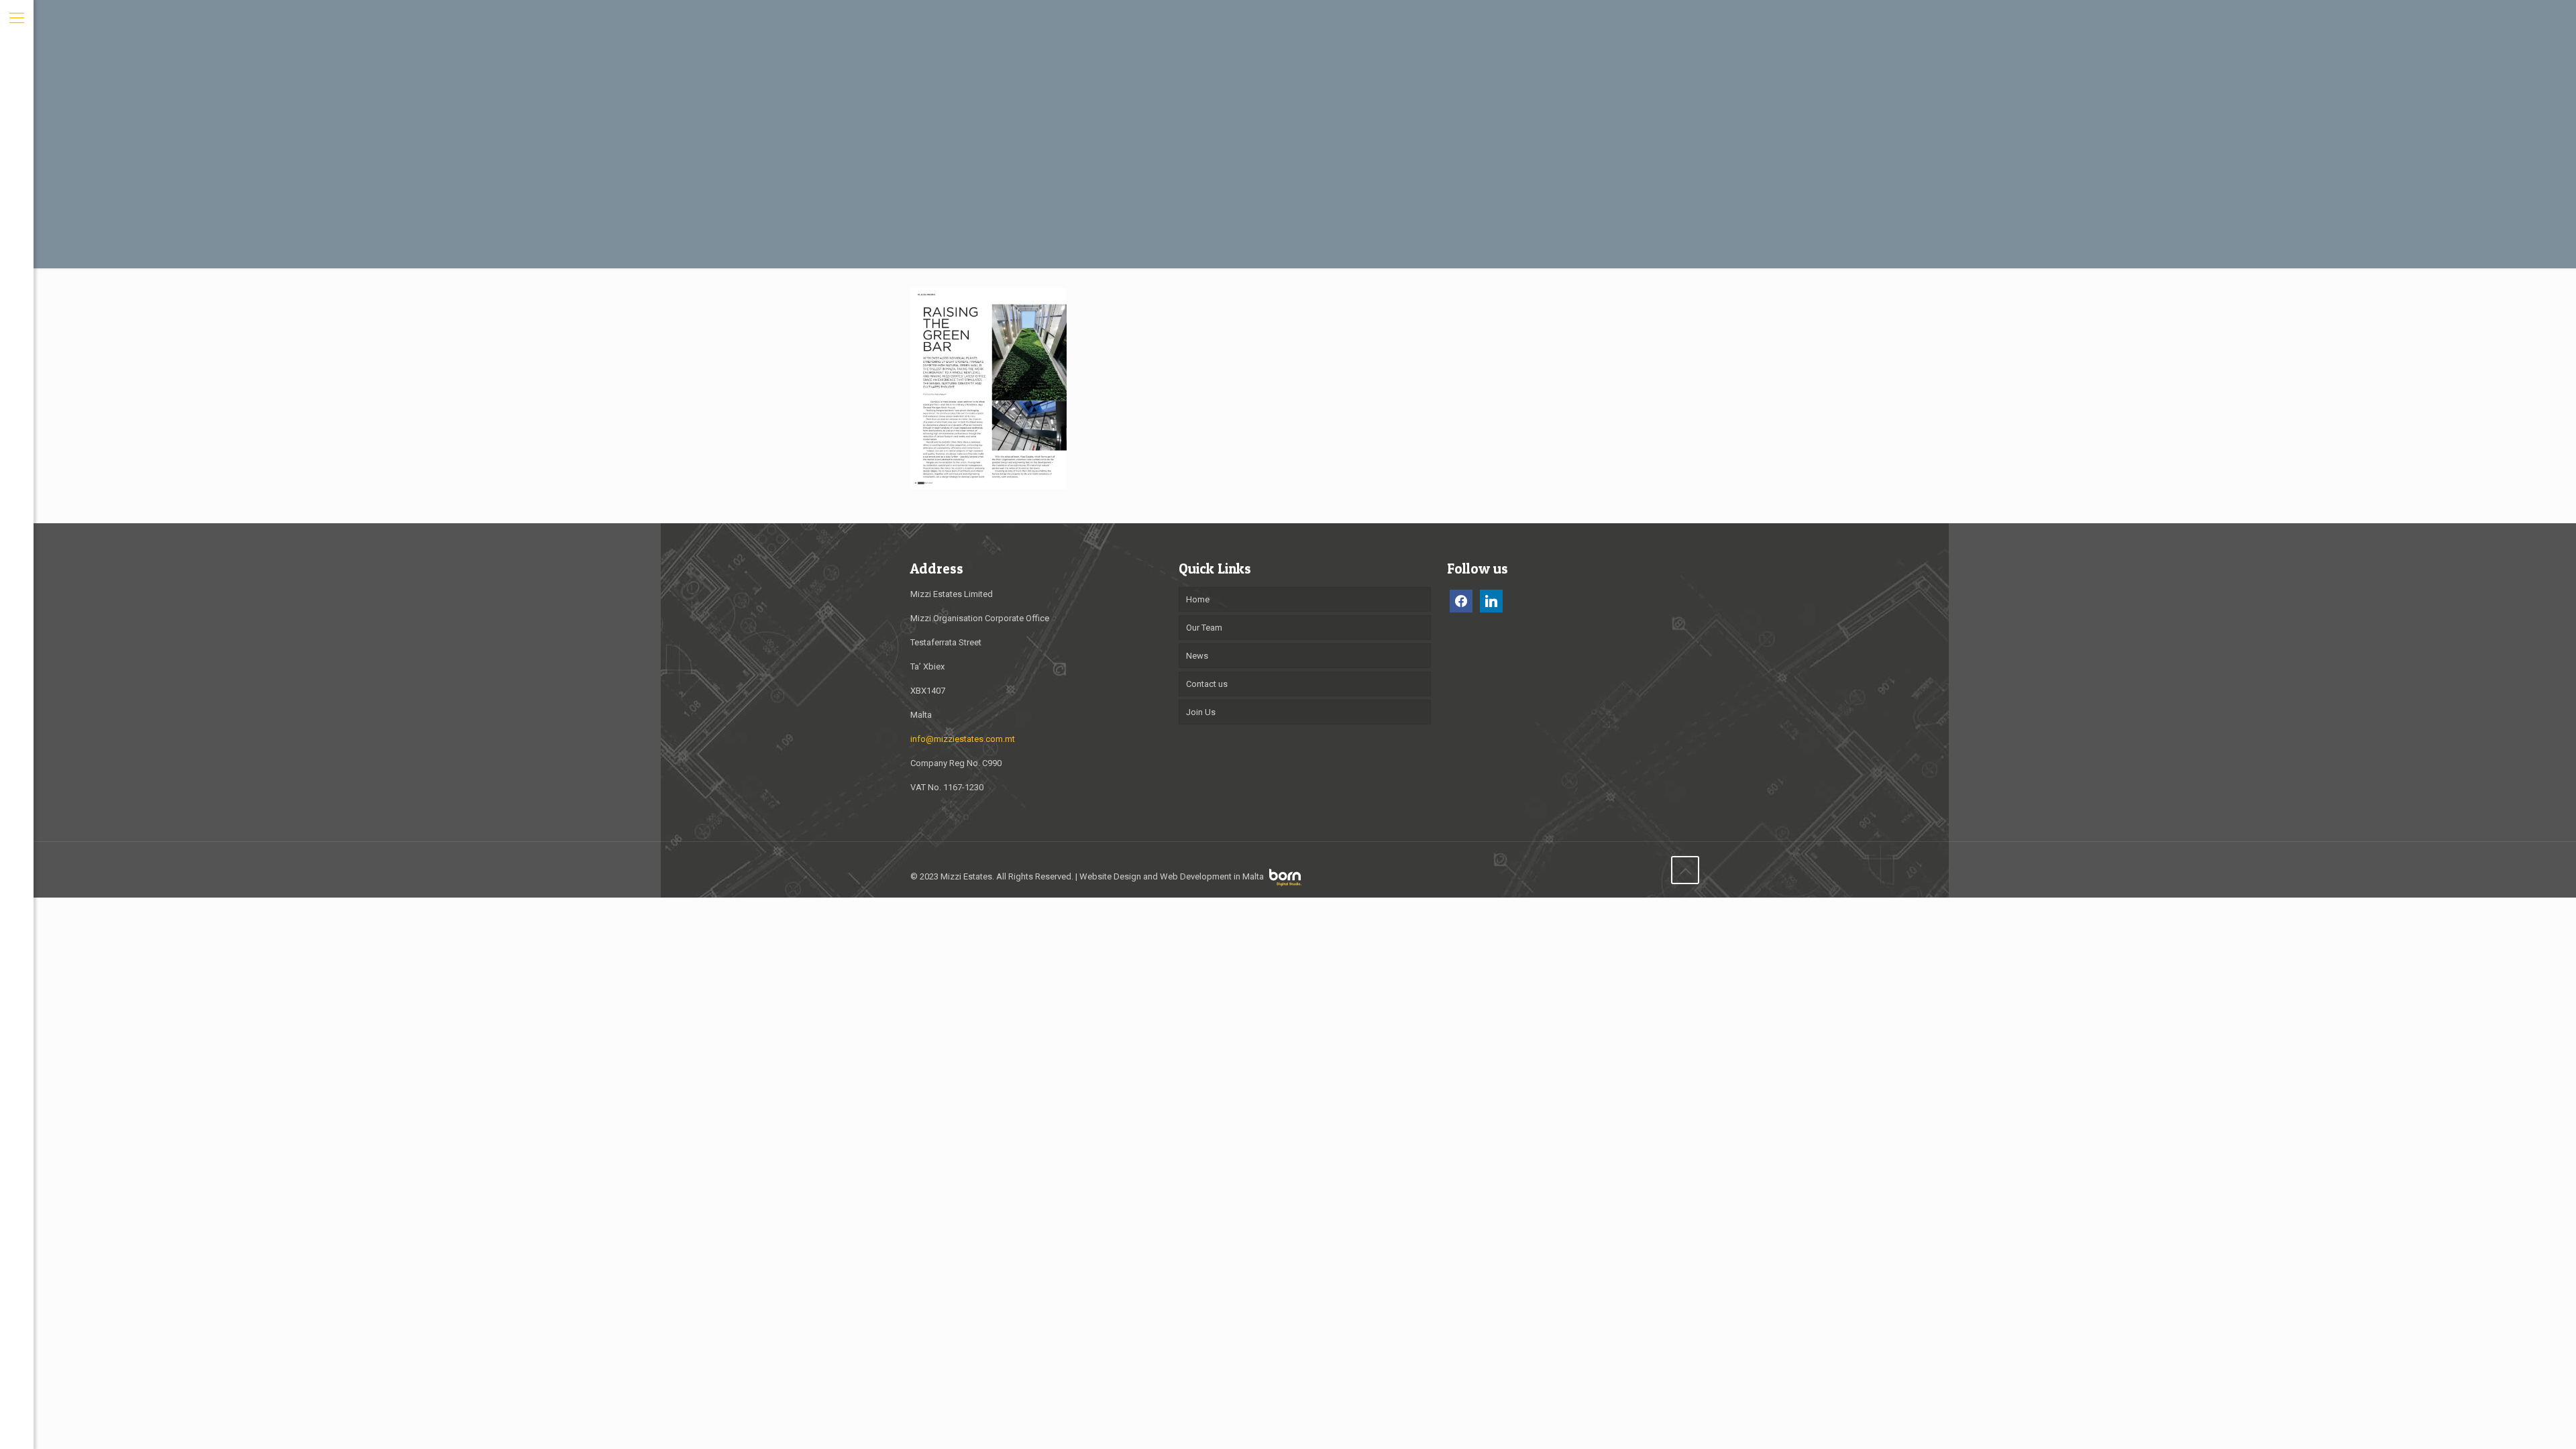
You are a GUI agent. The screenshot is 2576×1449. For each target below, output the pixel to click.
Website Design (1110, 876)
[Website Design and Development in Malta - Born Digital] (1285, 883)
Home (1198, 599)
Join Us (1201, 712)
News (1197, 656)
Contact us (1207, 684)
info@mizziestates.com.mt (963, 739)
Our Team (1204, 628)
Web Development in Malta (1212, 876)
